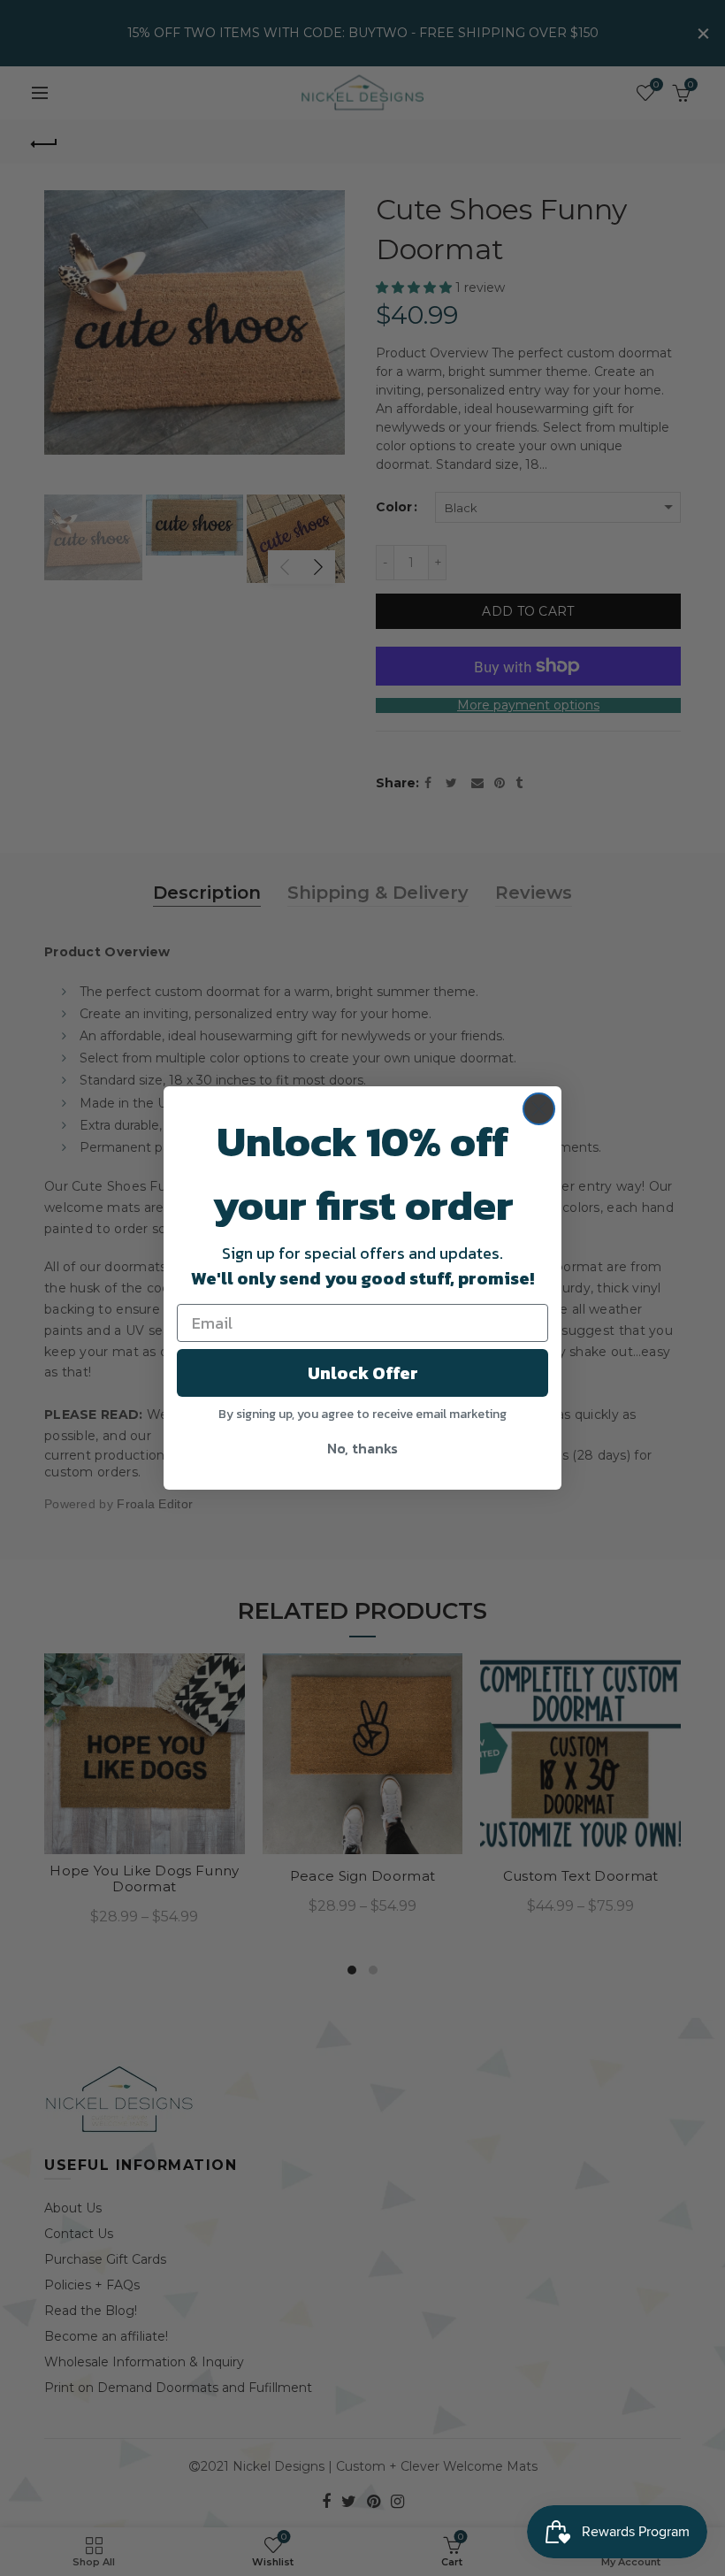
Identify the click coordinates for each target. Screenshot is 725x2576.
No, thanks (362, 1448)
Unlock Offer (363, 1373)
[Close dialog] (539, 1109)
